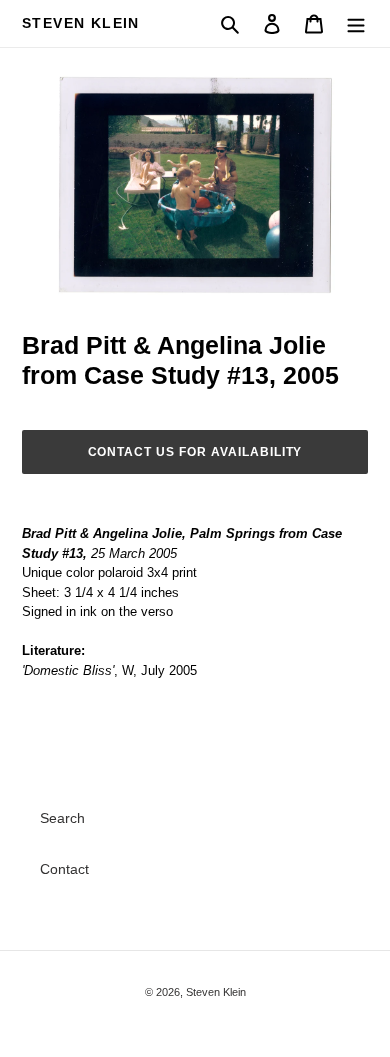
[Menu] (356, 23)
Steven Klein (81, 23)
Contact (64, 869)
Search (62, 818)
